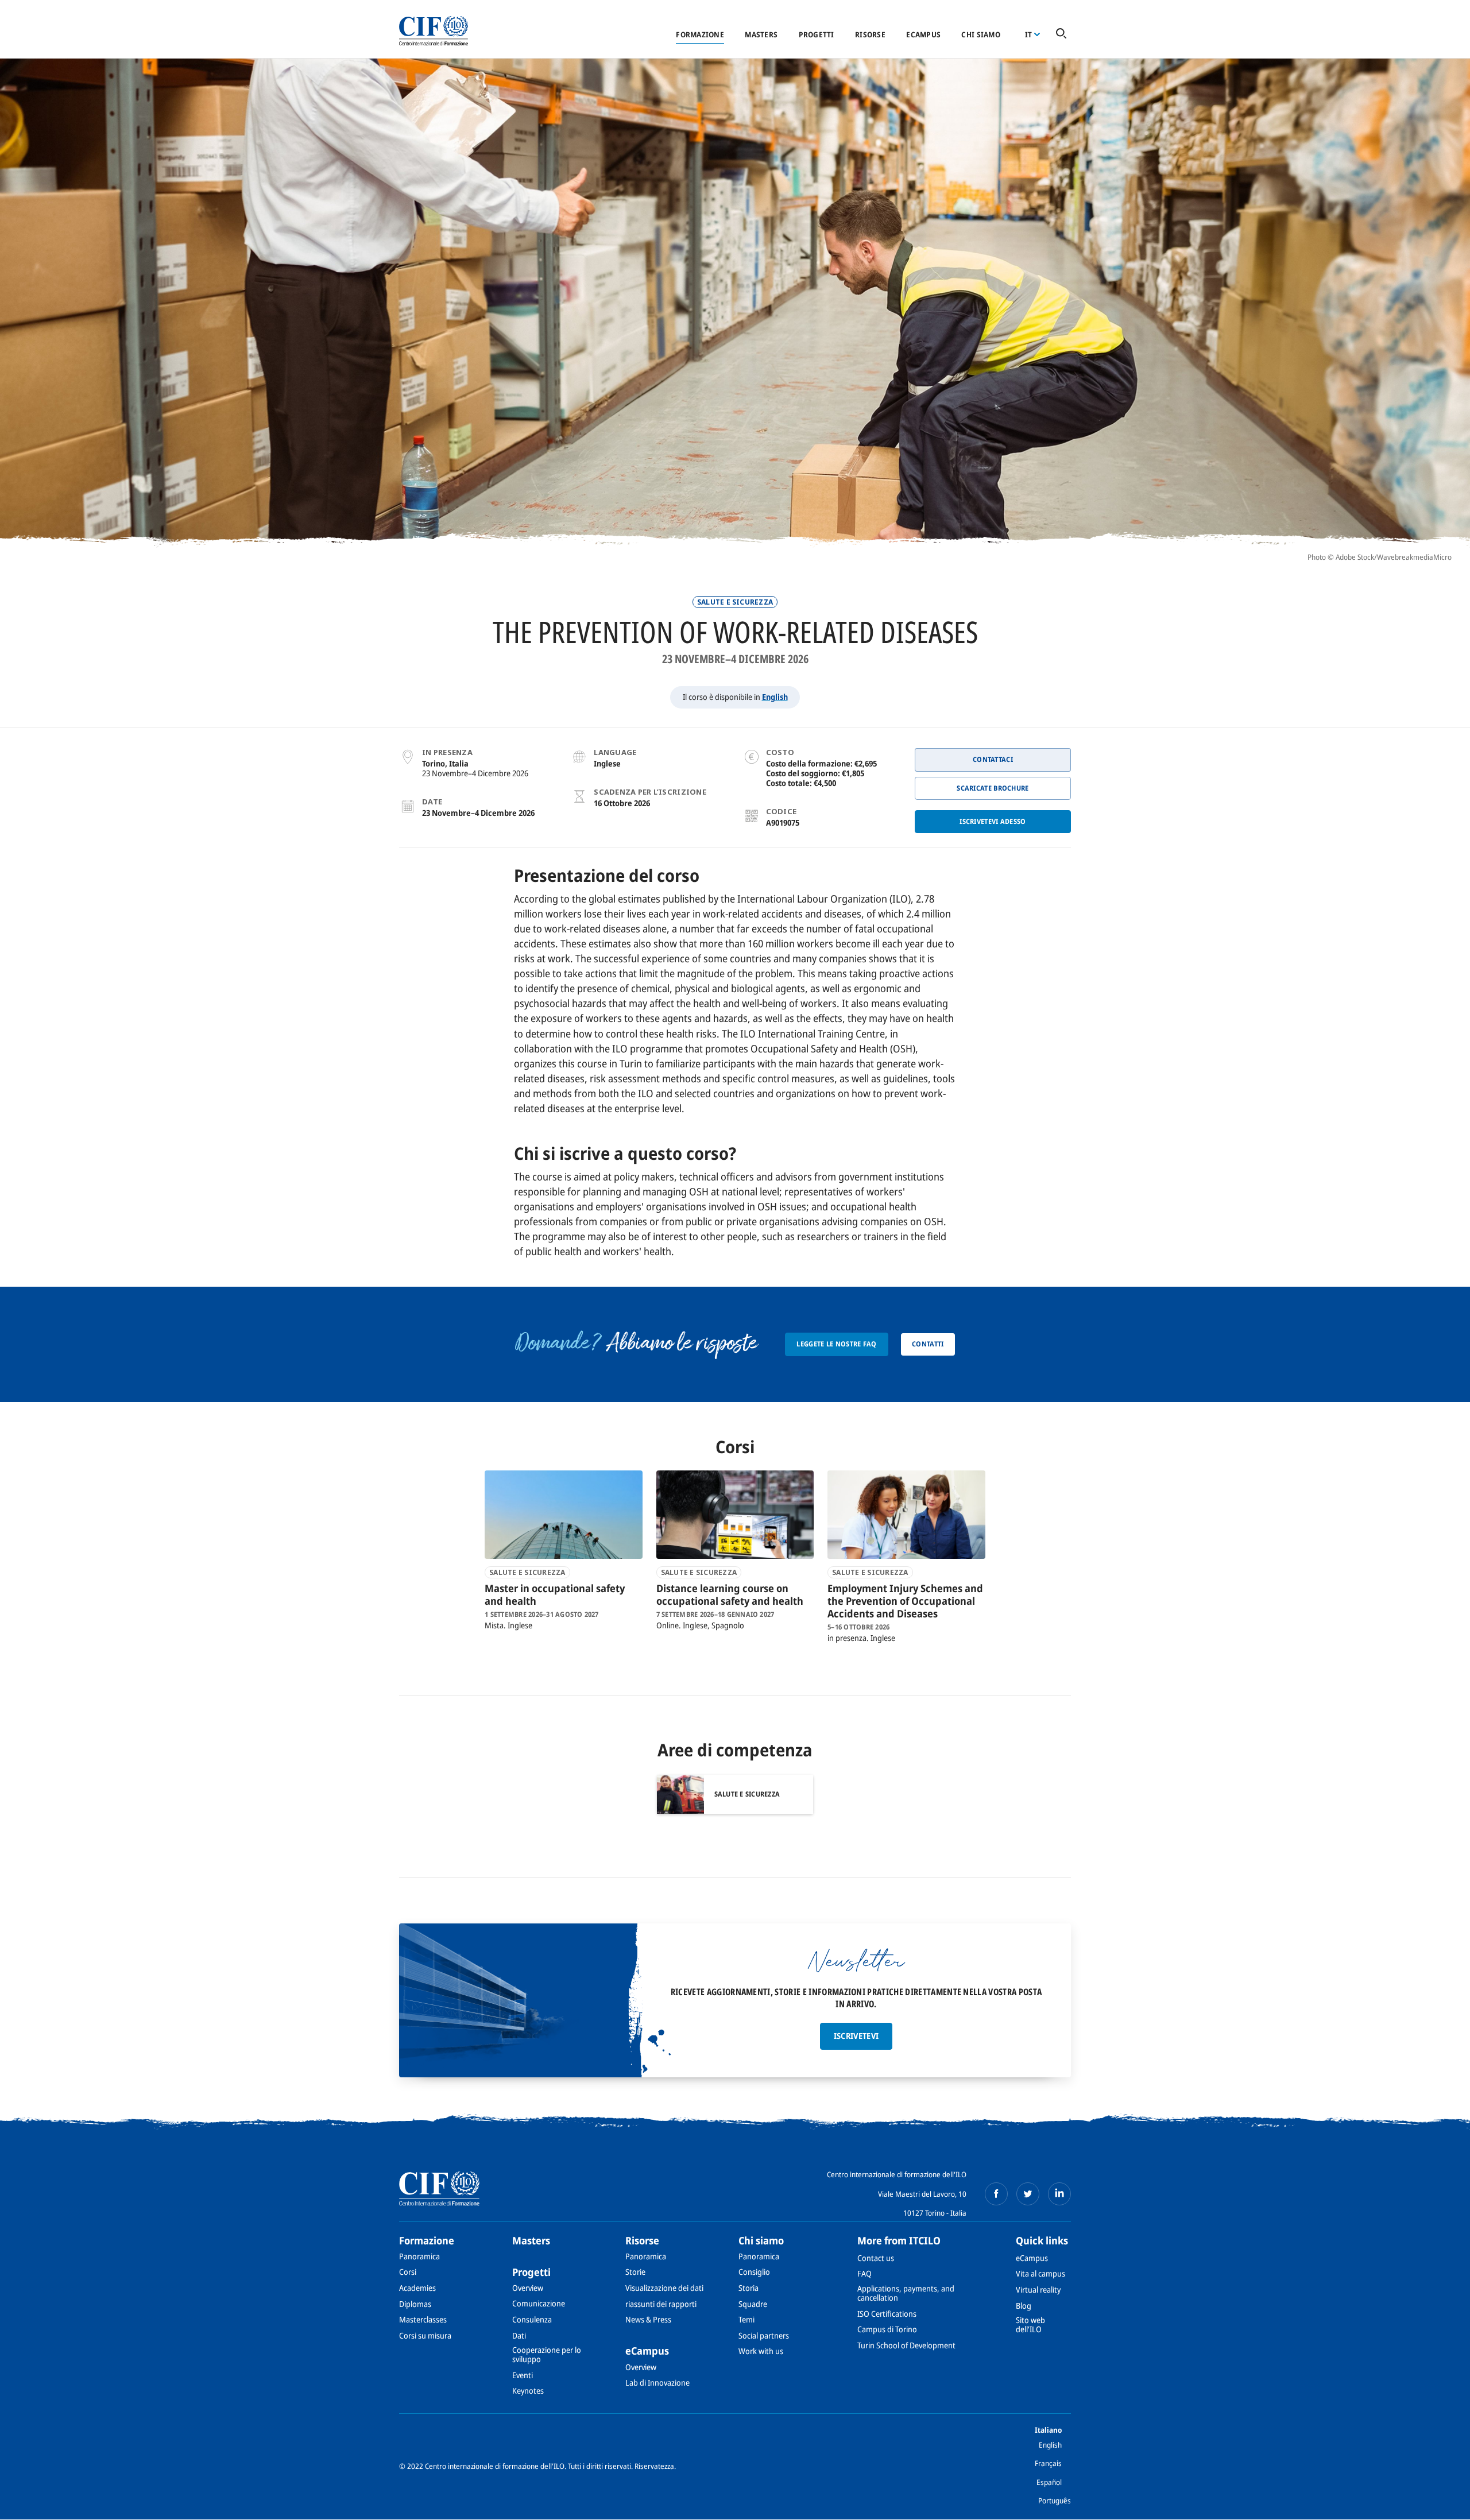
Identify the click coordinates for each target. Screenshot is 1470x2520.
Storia (748, 2288)
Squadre (753, 2304)
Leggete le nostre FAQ (836, 1344)
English (775, 697)
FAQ (864, 2273)
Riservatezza (654, 2466)
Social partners (764, 2335)
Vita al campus (1040, 2273)
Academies (417, 2288)
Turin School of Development (906, 2345)
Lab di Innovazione (657, 2382)
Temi (746, 2319)
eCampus (923, 34)
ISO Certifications (887, 2314)
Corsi (408, 2272)
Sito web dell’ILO (1030, 2324)
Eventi (523, 2375)
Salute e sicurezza (735, 602)
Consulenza (532, 2319)
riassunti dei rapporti (661, 2304)
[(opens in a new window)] (996, 2194)
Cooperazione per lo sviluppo (547, 2354)
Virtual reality (1038, 2289)
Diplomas (415, 2304)
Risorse (870, 34)
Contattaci (993, 759)
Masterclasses (423, 2319)
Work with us (761, 2351)
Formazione (700, 34)
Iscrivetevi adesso (993, 821)
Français (1048, 2463)
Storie (635, 2272)
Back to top (1443, 2504)
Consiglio (754, 2272)
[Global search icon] (1061, 34)
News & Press (648, 2319)
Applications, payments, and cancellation (906, 2293)
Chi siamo (980, 34)
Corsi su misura (425, 2335)
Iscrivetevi (856, 2036)
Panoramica (419, 2256)
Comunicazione (539, 2303)
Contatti (928, 1344)
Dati (519, 2335)
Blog (1024, 2306)
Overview (528, 2288)
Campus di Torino (887, 2329)
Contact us (876, 2258)
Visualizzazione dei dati (664, 2288)
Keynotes (528, 2391)
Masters (761, 34)
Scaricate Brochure (993, 788)
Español (1049, 2482)
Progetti (817, 34)
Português (1055, 2500)
